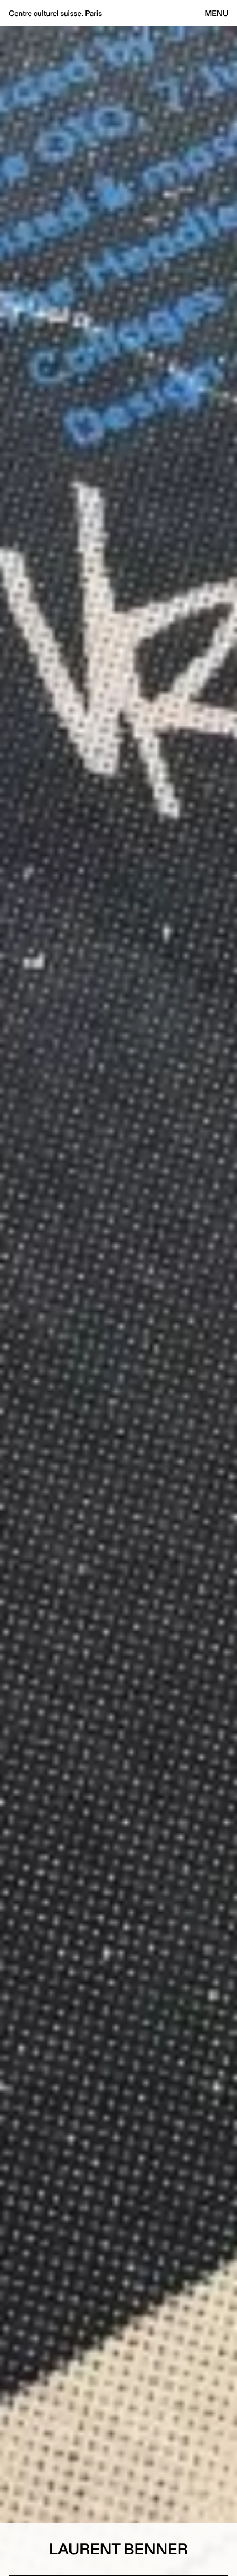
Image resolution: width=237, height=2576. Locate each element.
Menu (217, 13)
